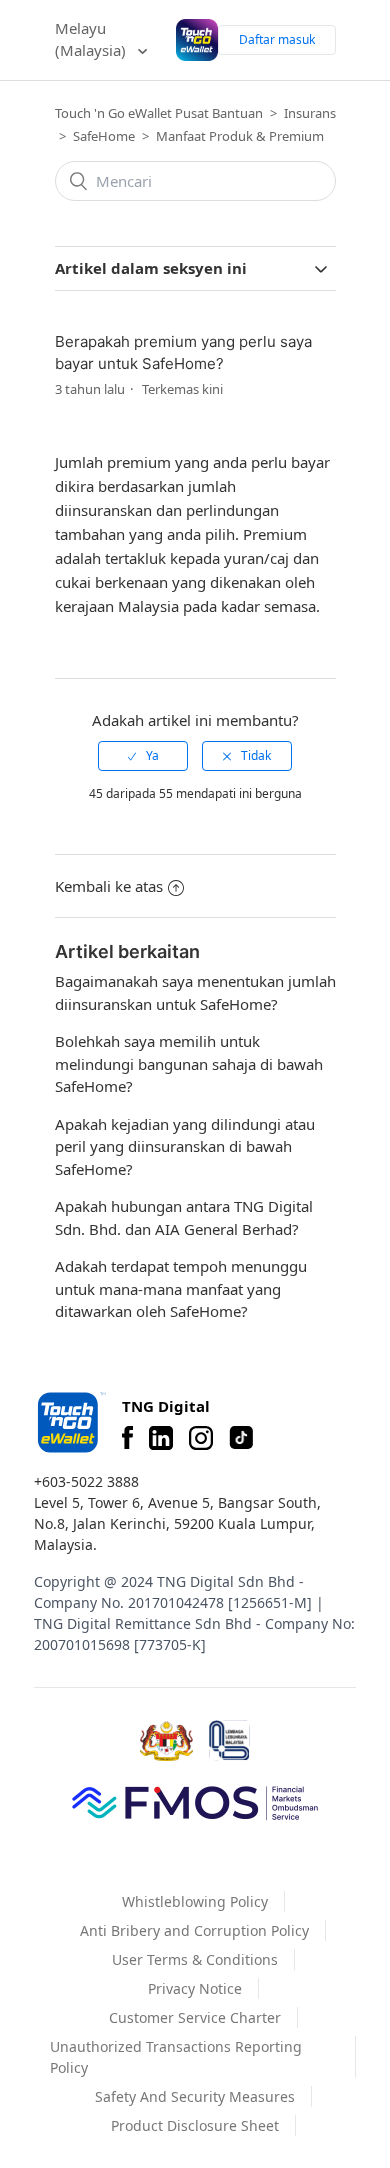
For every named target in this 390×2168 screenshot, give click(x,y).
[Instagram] (201, 1438)
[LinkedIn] (161, 1438)
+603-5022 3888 (86, 1481)
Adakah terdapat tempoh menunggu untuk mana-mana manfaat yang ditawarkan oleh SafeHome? (181, 1288)
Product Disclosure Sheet (195, 2125)
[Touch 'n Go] (70, 1422)
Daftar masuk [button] (277, 39)
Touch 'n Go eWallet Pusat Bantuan (159, 113)
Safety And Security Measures (195, 2096)
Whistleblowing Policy (195, 1901)
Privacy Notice (195, 1988)
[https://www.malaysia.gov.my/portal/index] (166, 1741)
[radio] (143, 756)
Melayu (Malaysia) (92, 39)
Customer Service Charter (195, 2017)
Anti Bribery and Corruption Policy (194, 1930)
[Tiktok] (241, 1438)
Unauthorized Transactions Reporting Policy (176, 2057)
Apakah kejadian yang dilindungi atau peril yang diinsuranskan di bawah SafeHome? (185, 1146)
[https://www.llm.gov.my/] (229, 1740)
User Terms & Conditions (195, 1959)
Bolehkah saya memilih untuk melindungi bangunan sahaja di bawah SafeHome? (189, 1063)
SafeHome (104, 136)
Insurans (310, 113)
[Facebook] (127, 1438)
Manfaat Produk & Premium (240, 136)
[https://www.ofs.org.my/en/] (195, 1802)
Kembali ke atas (109, 886)
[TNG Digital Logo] (196, 39)
